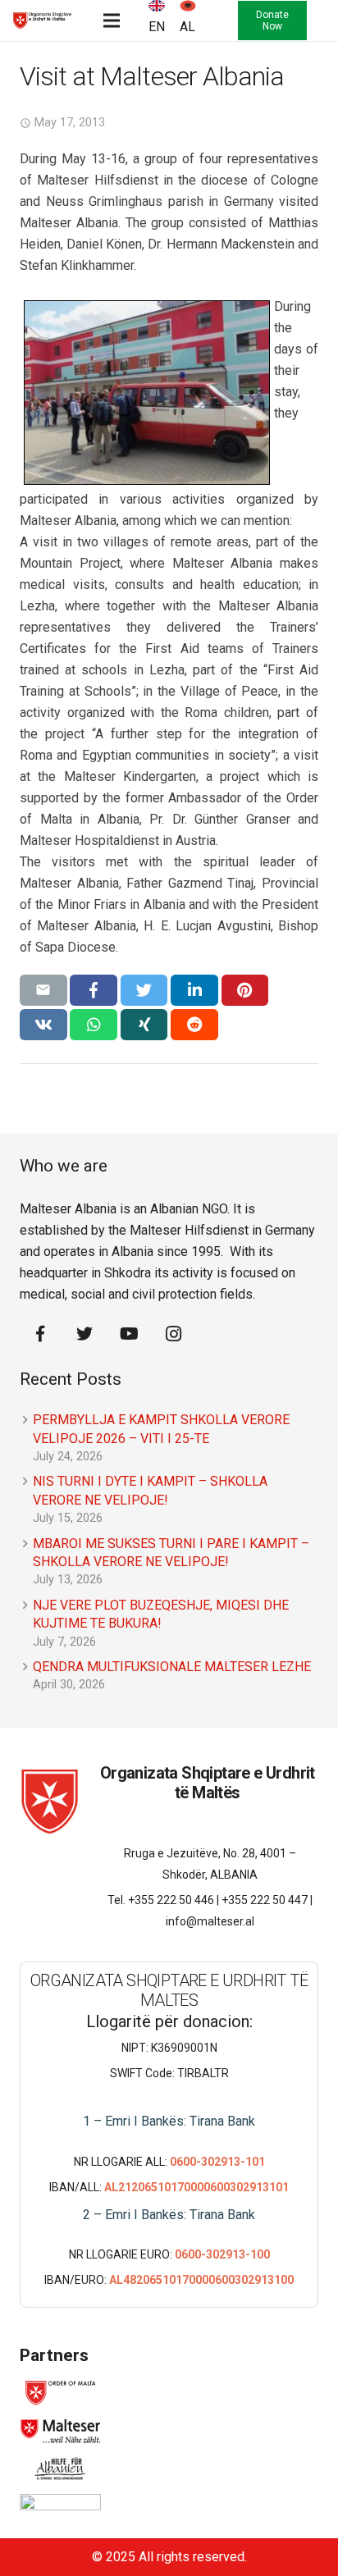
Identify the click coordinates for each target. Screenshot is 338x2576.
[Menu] (112, 21)
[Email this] (43, 990)
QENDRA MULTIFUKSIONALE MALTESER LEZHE (172, 1667)
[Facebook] (40, 1334)
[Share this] (94, 990)
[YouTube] (129, 1334)
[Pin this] (245, 990)
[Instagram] (173, 1334)
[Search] (212, 21)
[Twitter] (84, 1334)
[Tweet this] (144, 990)
